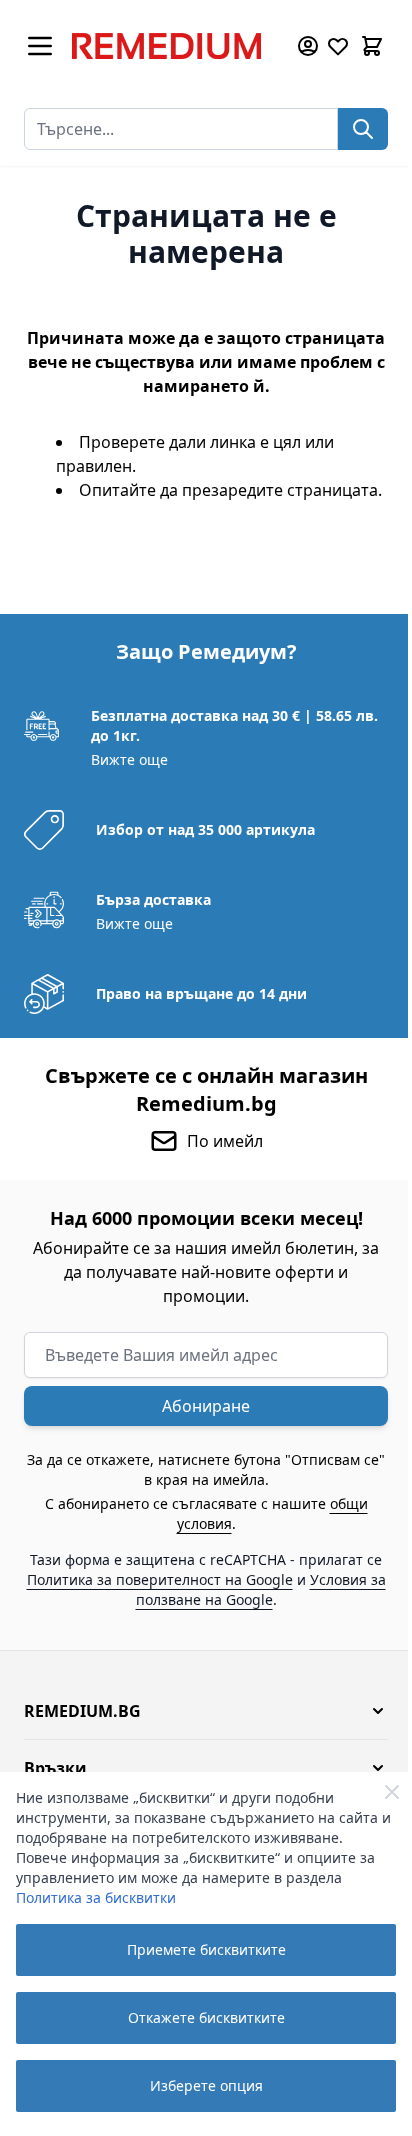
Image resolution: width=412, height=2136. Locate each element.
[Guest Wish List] (338, 46)
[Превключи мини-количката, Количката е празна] (372, 46)
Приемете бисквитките (206, 1949)
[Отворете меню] (40, 46)
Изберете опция (206, 2085)
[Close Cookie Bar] (392, 1792)
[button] (206, 1711)
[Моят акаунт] (308, 46)
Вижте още (129, 759)
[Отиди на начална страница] (174, 46)
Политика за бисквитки (96, 1897)
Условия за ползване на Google (261, 1589)
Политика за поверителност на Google (160, 1579)
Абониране (206, 1406)
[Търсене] (363, 129)
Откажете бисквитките (206, 2017)
